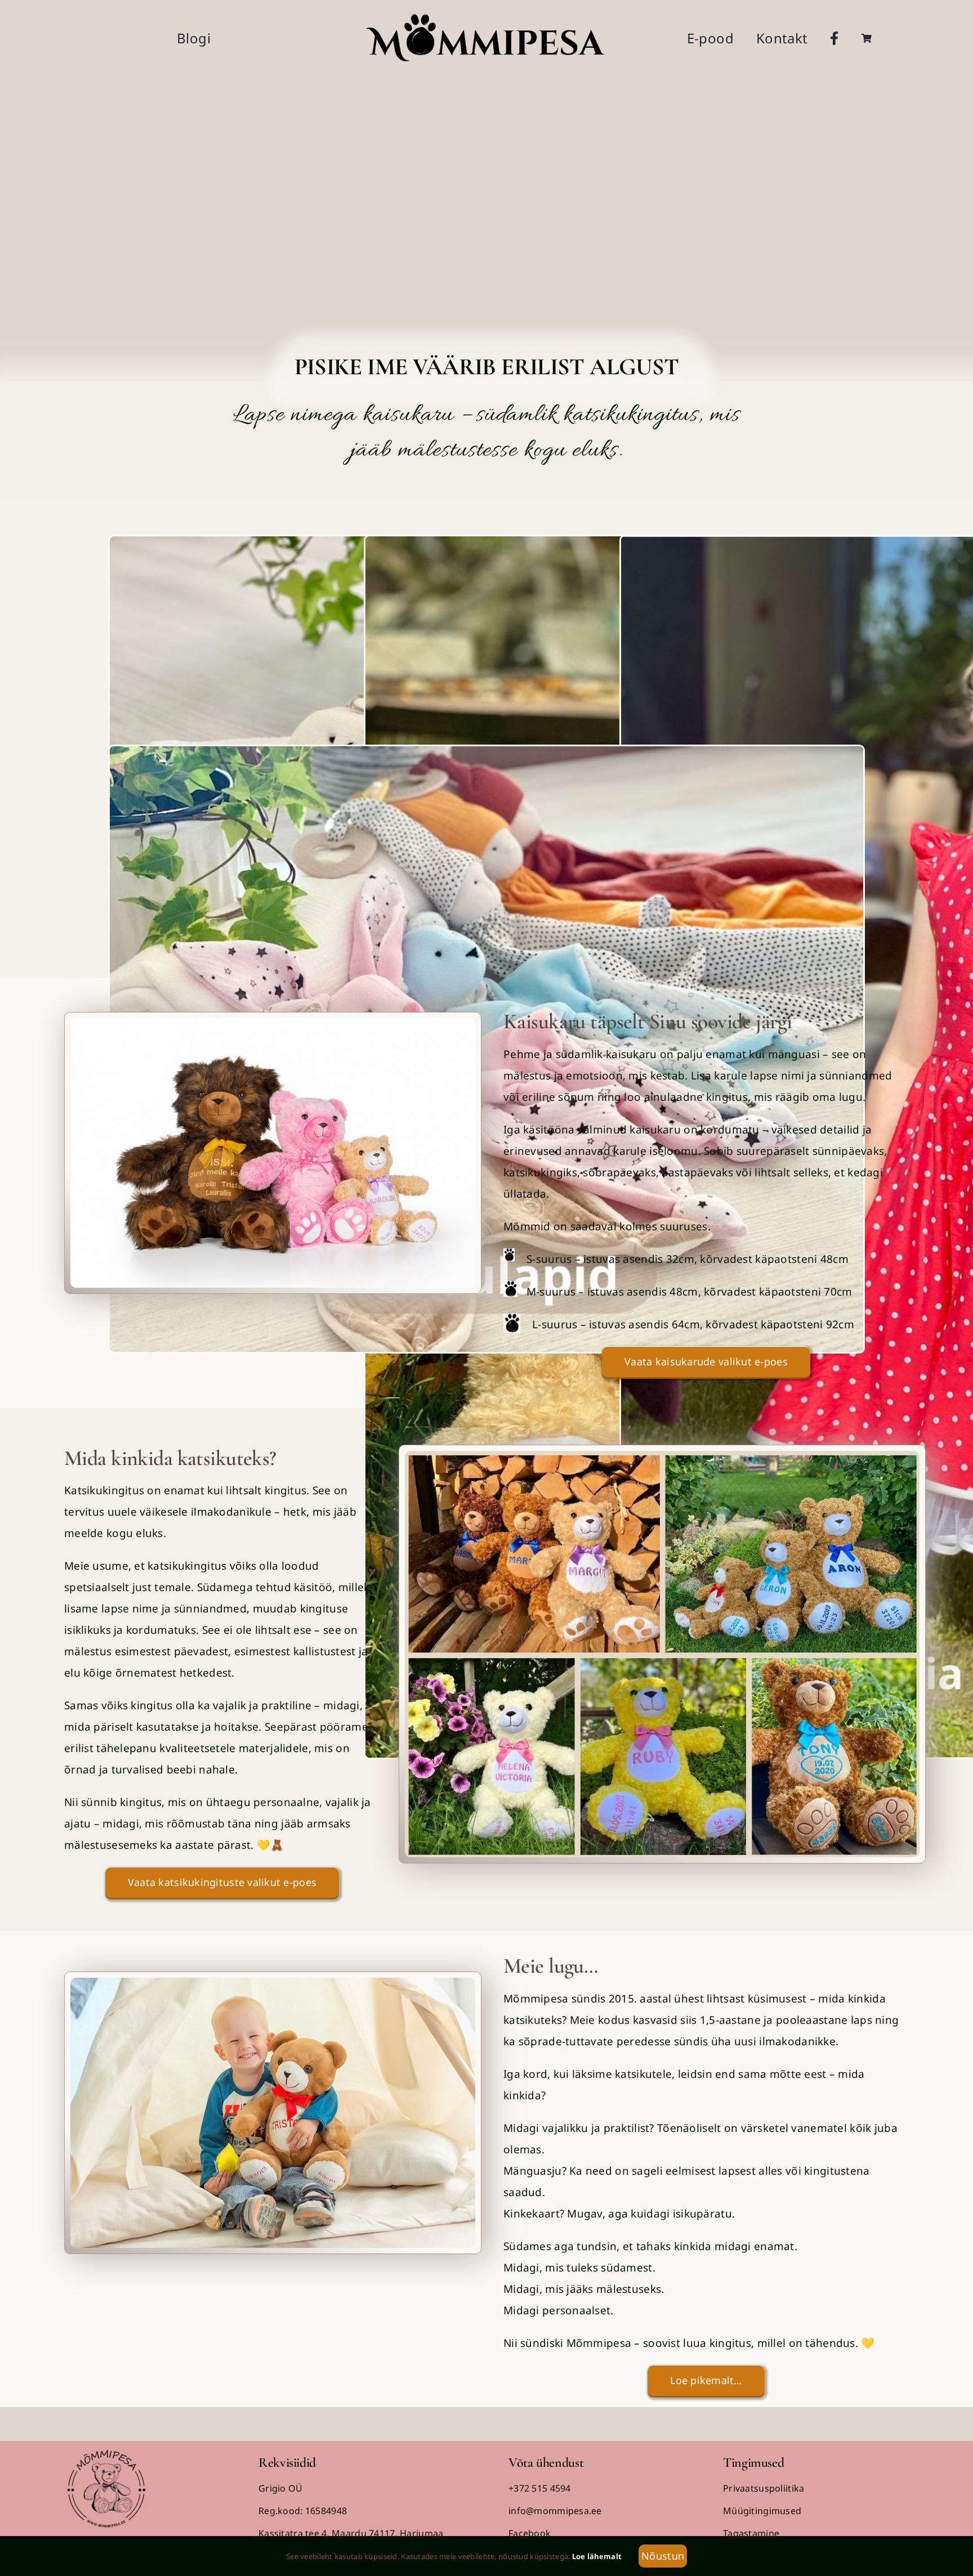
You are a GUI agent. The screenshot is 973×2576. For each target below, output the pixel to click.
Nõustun (663, 2556)
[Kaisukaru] (273, 1983)
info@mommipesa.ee (555, 2511)
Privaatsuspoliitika (764, 2488)
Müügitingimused (762, 2511)
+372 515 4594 (540, 2488)
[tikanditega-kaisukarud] (662, 1456)
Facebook (530, 2533)
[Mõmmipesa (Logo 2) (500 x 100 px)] (486, 16)
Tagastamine (751, 2533)
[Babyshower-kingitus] (273, 1023)
